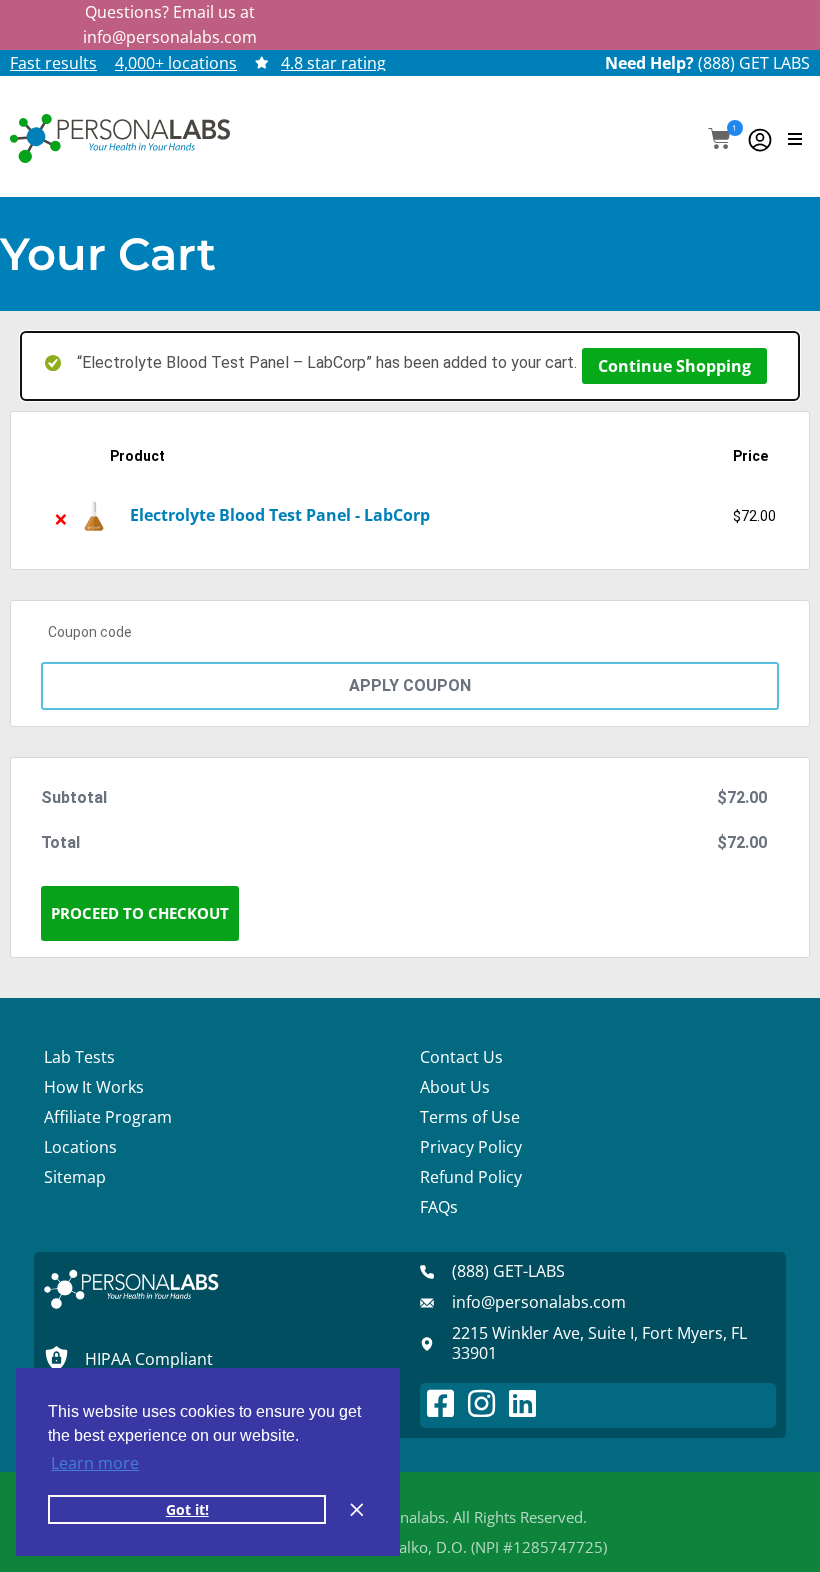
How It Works (94, 1087)
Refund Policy (471, 1177)
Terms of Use (470, 1117)
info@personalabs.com (170, 37)
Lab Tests (79, 1057)
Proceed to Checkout (140, 913)
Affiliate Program (108, 1117)
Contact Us (461, 1057)
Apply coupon (410, 685)
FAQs (439, 1207)
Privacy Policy (471, 1147)
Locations (80, 1147)
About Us (455, 1087)
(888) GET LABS (754, 63)
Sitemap (75, 1177)
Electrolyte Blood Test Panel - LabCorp (280, 515)
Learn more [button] (95, 1463)
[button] (719, 140)
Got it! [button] (187, 1509)
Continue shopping (674, 366)
